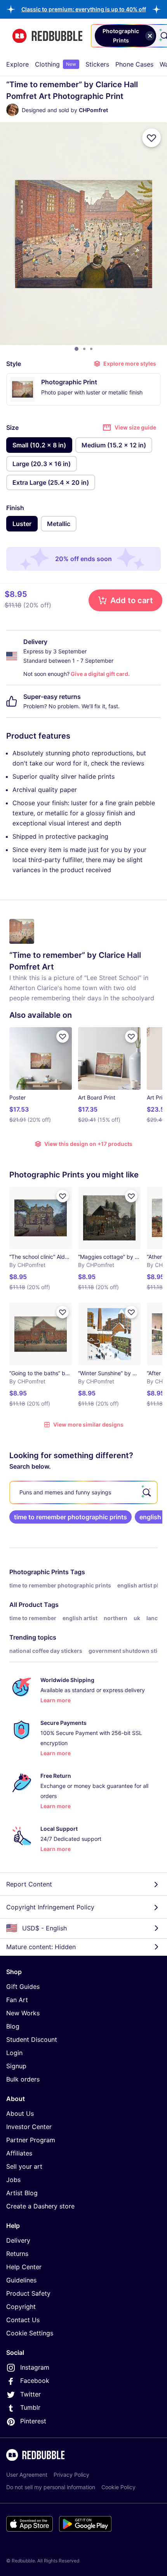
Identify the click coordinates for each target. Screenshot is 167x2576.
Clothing (56, 64)
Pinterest (33, 2421)
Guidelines (21, 2280)
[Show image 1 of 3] (77, 349)
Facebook (35, 2381)
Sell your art (24, 2166)
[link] (70, 1517)
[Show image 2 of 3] (84, 349)
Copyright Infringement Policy (50, 1907)
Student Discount (32, 2039)
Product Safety (28, 2293)
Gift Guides (23, 1987)
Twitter (30, 2394)
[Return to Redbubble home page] (47, 36)
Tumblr (30, 2407)
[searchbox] (83, 1492)
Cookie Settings (30, 2333)
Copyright (21, 2307)
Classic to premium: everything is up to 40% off (84, 9)
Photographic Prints (39, 1572)
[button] (84, 9)
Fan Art (17, 2000)
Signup (16, 2066)
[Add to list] (151, 138)
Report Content (29, 1884)
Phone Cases (134, 64)
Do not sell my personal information (51, 2487)
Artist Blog (22, 2193)
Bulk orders (23, 2079)
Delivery (18, 2240)
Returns (17, 2254)
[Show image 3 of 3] (91, 349)
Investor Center (29, 2127)
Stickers (97, 64)
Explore (17, 64)
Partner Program (31, 2140)
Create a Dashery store (40, 2206)
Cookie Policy (118, 2487)
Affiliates (19, 2153)
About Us (20, 2113)
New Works (23, 2013)
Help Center (24, 2267)
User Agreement (27, 2475)
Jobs (13, 2180)
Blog (13, 2026)
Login (14, 2053)
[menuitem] (17, 64)
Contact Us (23, 2320)
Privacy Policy (71, 2475)
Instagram (35, 2367)
